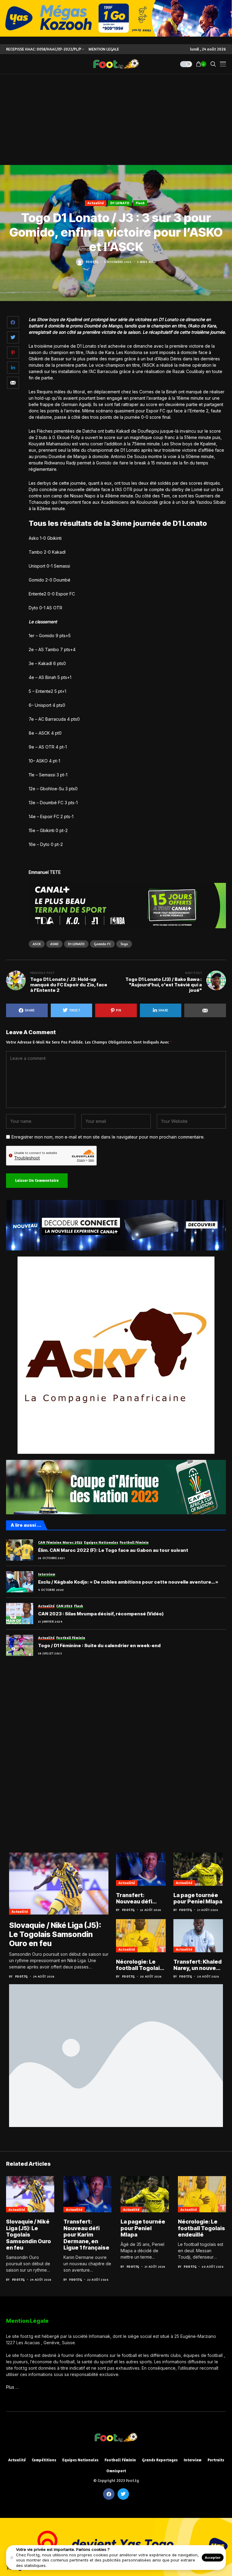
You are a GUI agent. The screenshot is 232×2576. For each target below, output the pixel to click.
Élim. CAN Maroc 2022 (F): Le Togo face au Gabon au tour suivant (113, 1550)
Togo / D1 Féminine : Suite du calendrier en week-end (99, 1646)
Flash (140, 203)
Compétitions (44, 2460)
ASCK (37, 944)
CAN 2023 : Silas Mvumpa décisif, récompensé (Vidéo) (101, 1614)
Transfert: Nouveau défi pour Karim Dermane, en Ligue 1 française (139, 1898)
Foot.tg (92, 262)
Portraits (216, 2460)
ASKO (54, 944)
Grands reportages (160, 2460)
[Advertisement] (116, 120)
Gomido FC (102, 944)
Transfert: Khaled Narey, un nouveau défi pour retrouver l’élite (198, 1965)
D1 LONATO (120, 203)
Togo (124, 944)
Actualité (96, 203)
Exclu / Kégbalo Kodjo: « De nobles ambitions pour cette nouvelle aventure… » (128, 1582)
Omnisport (116, 2471)
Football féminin (120, 2460)
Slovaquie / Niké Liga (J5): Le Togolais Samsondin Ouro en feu (55, 1934)
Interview (193, 2460)
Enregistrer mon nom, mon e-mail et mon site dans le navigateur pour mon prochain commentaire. (108, 1137)
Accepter (213, 2557)
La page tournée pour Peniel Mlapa (198, 1898)
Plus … (12, 2387)
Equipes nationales (80, 2460)
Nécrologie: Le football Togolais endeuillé (140, 1965)
